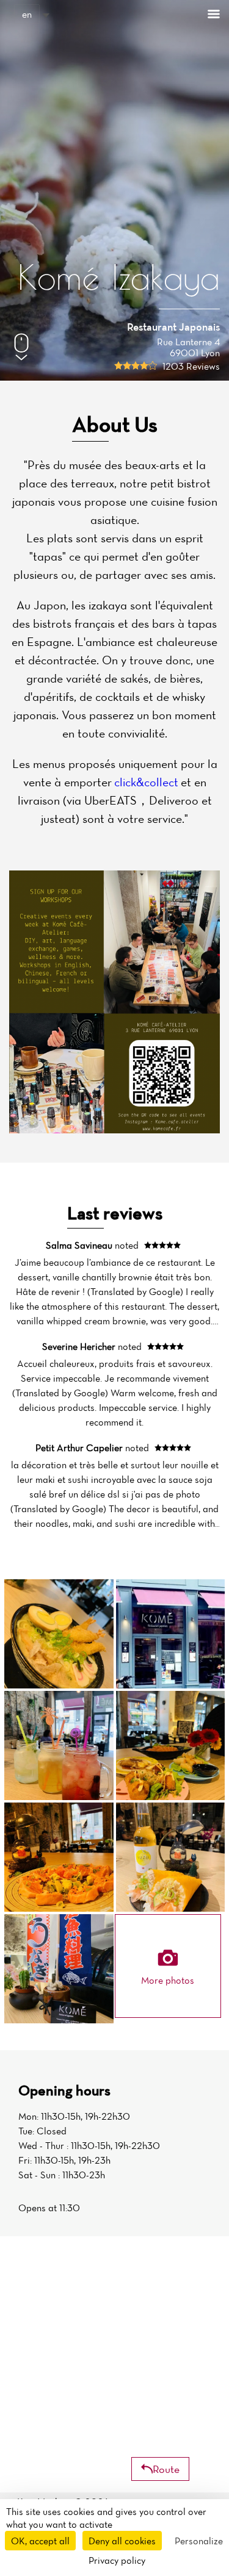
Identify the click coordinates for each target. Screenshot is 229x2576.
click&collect (146, 782)
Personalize (199, 2541)
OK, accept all (40, 2541)
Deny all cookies (122, 2541)
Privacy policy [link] (117, 2560)
